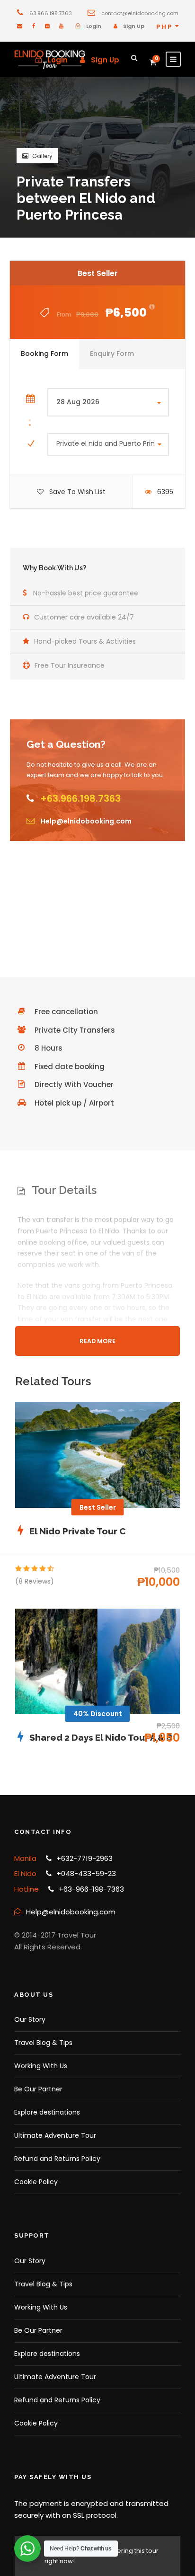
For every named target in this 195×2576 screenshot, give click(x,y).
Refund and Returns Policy (57, 2159)
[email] (20, 26)
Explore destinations (47, 2112)
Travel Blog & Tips (43, 2043)
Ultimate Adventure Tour (55, 2135)
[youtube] (61, 26)
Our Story (30, 2019)
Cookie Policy (36, 2182)
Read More (97, 1341)
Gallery (42, 156)
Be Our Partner (38, 2089)
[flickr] (47, 26)
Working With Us (41, 2066)
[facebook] (34, 26)
